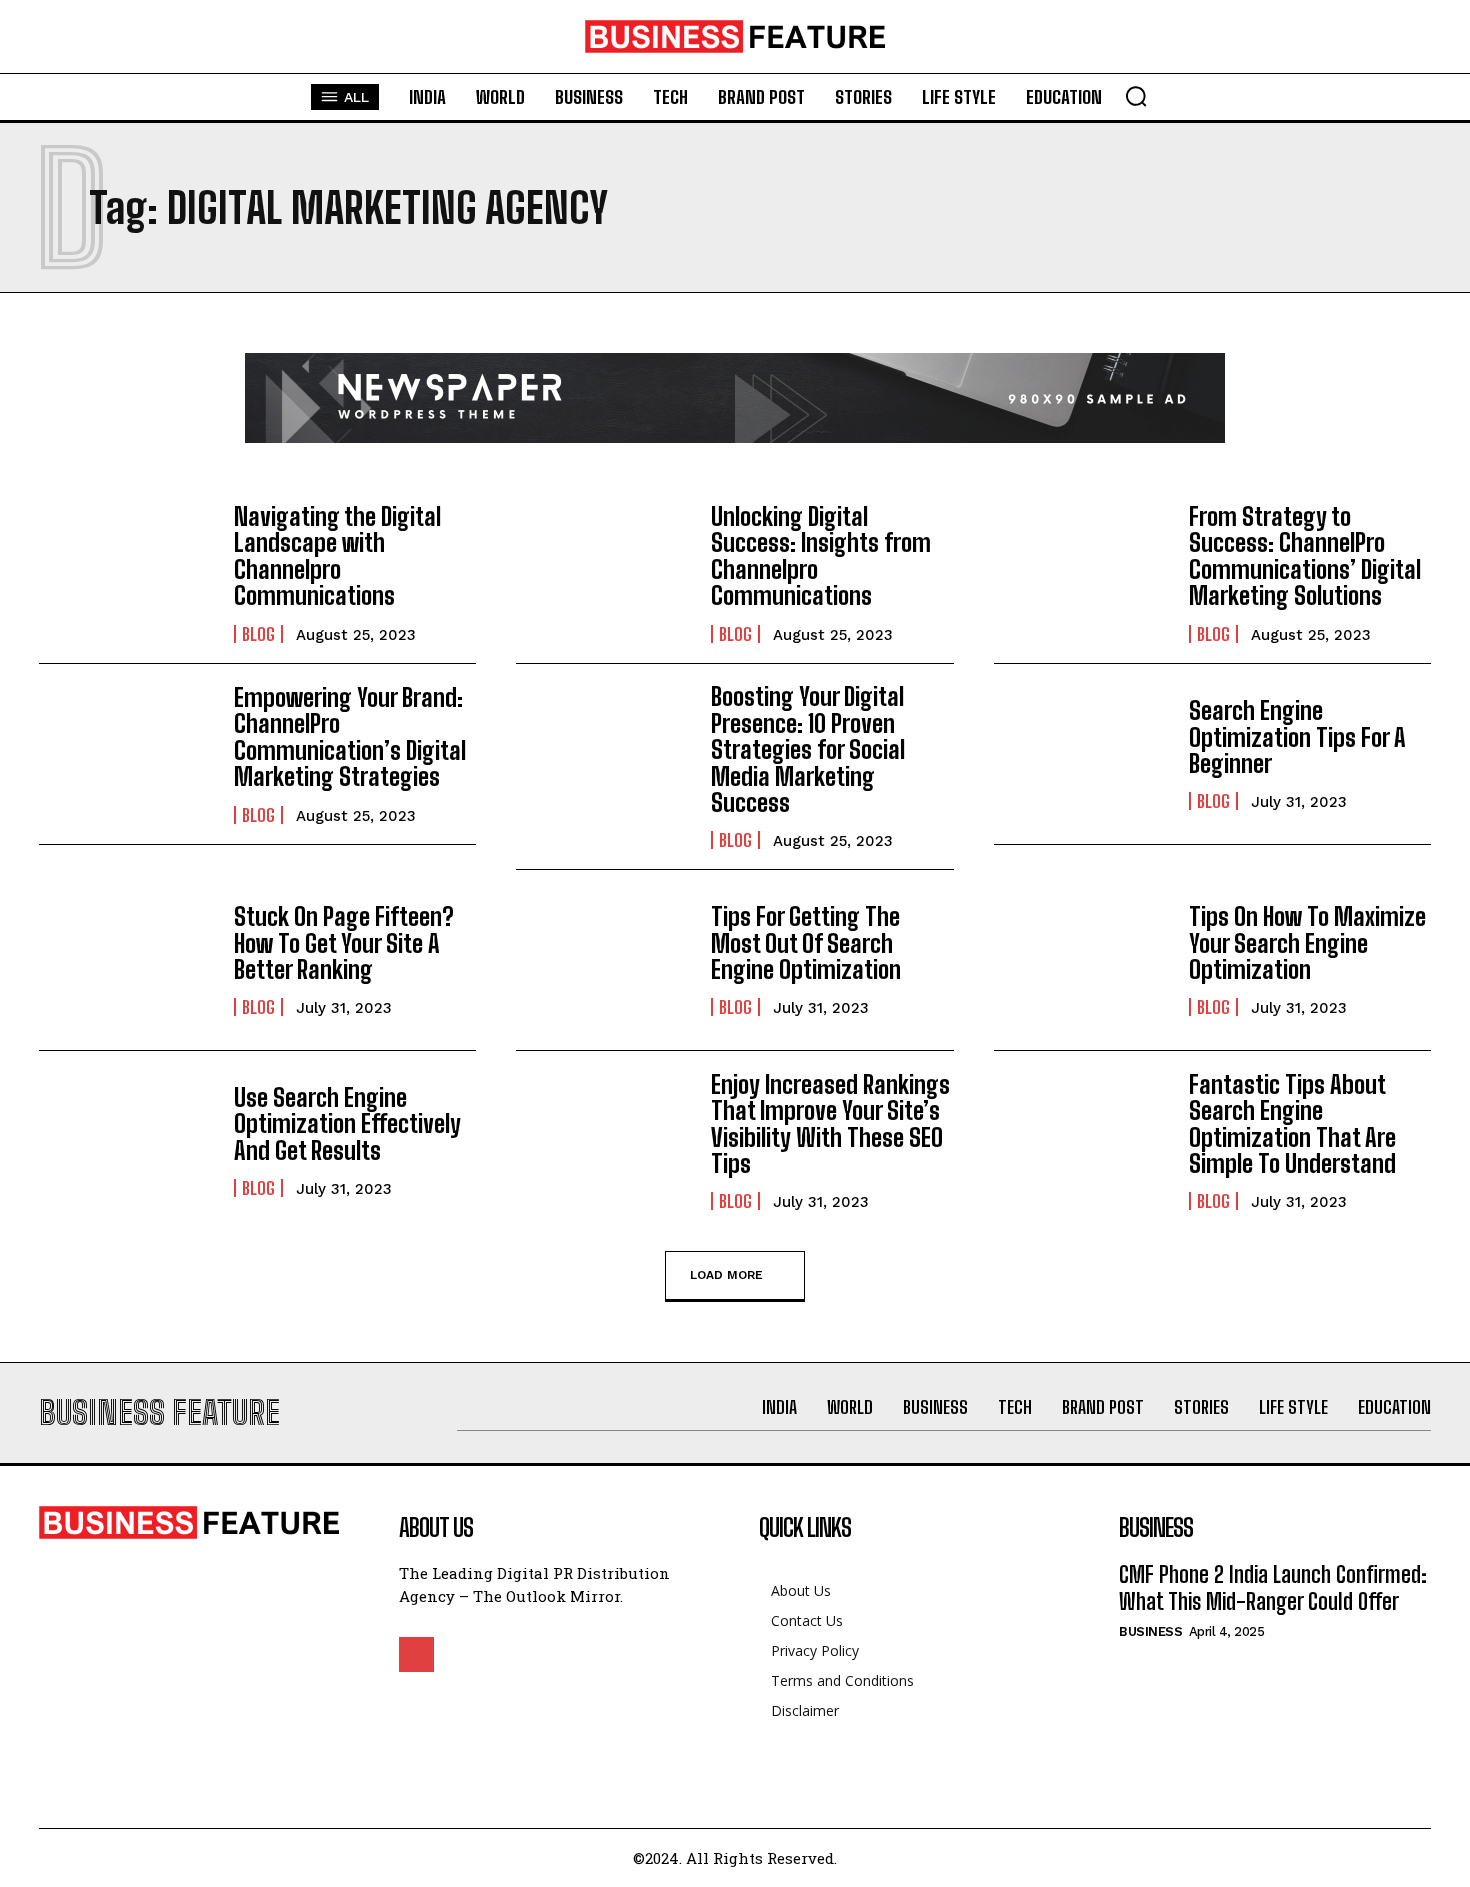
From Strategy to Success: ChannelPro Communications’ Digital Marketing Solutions (1305, 556)
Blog (258, 634)
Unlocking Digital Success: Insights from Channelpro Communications (821, 556)
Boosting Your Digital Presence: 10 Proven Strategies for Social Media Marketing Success (808, 749)
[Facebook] (416, 1654)
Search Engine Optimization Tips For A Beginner (1297, 737)
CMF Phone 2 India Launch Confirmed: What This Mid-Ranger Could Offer (1273, 1587)
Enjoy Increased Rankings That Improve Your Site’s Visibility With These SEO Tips (830, 1124)
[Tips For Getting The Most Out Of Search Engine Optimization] (603, 960)
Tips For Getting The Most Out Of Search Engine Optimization (806, 943)
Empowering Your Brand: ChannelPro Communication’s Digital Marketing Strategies (350, 737)
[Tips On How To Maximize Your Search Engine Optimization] (1081, 960)
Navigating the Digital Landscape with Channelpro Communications (337, 556)
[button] (1136, 96)
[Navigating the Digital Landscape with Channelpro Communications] (126, 573)
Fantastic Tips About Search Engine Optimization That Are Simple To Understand (1292, 1124)
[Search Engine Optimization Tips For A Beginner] (1081, 754)
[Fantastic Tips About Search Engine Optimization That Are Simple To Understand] (1081, 1141)
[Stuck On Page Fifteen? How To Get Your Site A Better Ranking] (126, 960)
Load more (726, 1275)
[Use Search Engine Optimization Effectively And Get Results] (126, 1141)
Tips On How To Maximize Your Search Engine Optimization (1307, 943)
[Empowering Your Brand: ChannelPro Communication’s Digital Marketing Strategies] (126, 754)
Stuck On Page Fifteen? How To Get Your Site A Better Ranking (344, 943)
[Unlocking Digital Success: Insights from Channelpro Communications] (603, 573)
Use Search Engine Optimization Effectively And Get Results (347, 1124)
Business (1150, 1631)
